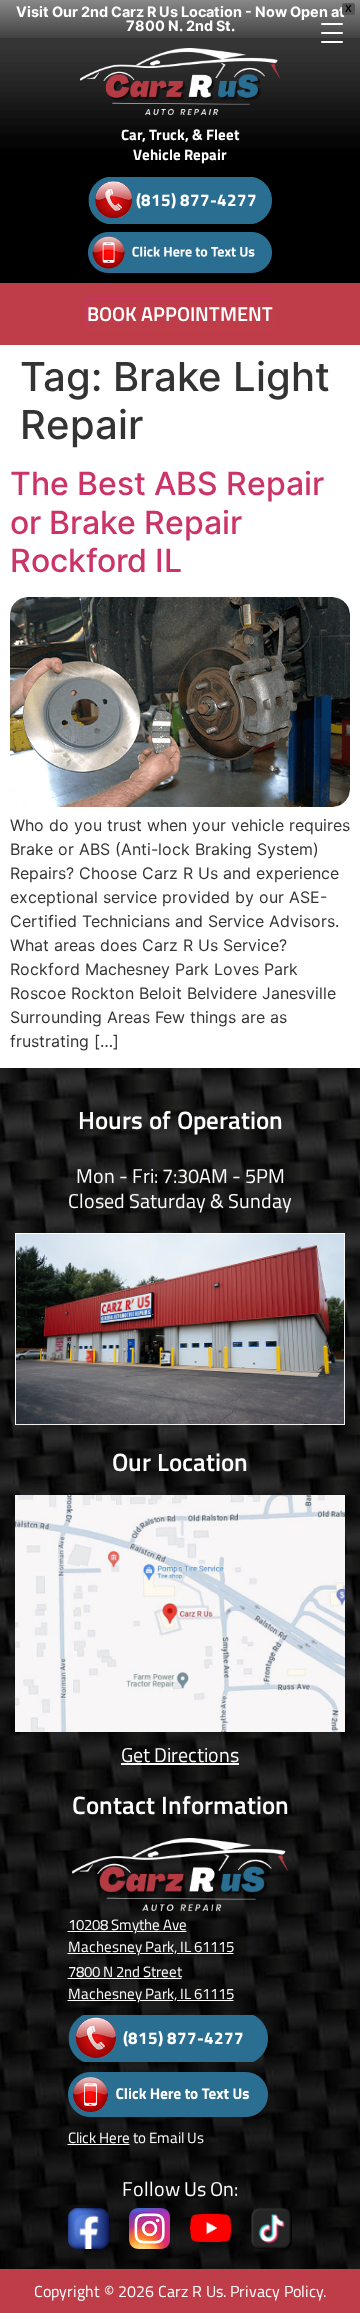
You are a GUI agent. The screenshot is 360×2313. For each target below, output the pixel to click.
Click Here (99, 2137)
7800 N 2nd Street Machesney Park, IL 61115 (151, 1982)
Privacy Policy (276, 2291)
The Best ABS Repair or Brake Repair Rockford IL (167, 522)
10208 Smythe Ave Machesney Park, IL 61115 (151, 1935)
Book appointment (180, 313)
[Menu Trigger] (331, 32)
